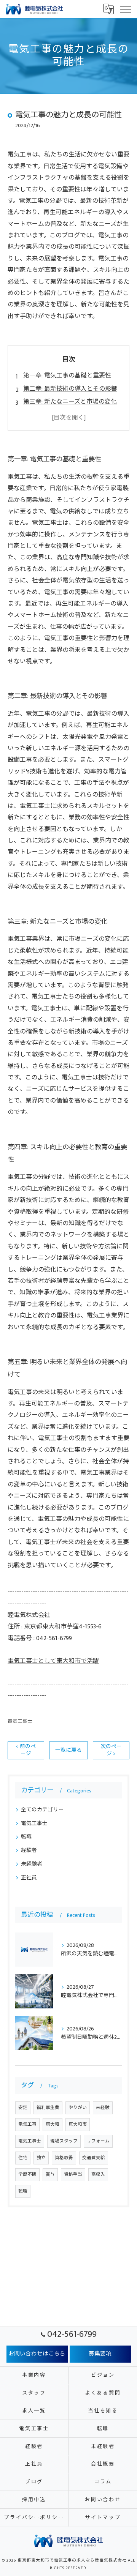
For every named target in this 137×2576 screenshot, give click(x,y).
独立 (41, 2158)
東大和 (53, 2124)
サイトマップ (103, 2518)
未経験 (103, 2108)
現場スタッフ (64, 2141)
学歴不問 (27, 2175)
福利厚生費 (48, 2108)
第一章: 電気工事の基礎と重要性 (67, 376)
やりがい (78, 2108)
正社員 (29, 1878)
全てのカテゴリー (42, 1810)
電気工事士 (20, 1722)
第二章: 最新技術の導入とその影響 (70, 389)
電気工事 (27, 2124)
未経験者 (32, 1864)
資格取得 (64, 2158)
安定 (23, 2108)
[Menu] (125, 9)
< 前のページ (26, 1750)
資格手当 (73, 2175)
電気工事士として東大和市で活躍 (53, 1661)
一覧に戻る (68, 1750)
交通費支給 (94, 2158)
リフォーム (98, 2141)
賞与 (50, 2175)
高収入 (98, 2175)
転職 (26, 1837)
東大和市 (78, 2124)
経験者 (29, 1850)
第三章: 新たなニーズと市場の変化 (70, 402)
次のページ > (111, 1750)
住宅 (23, 2158)
